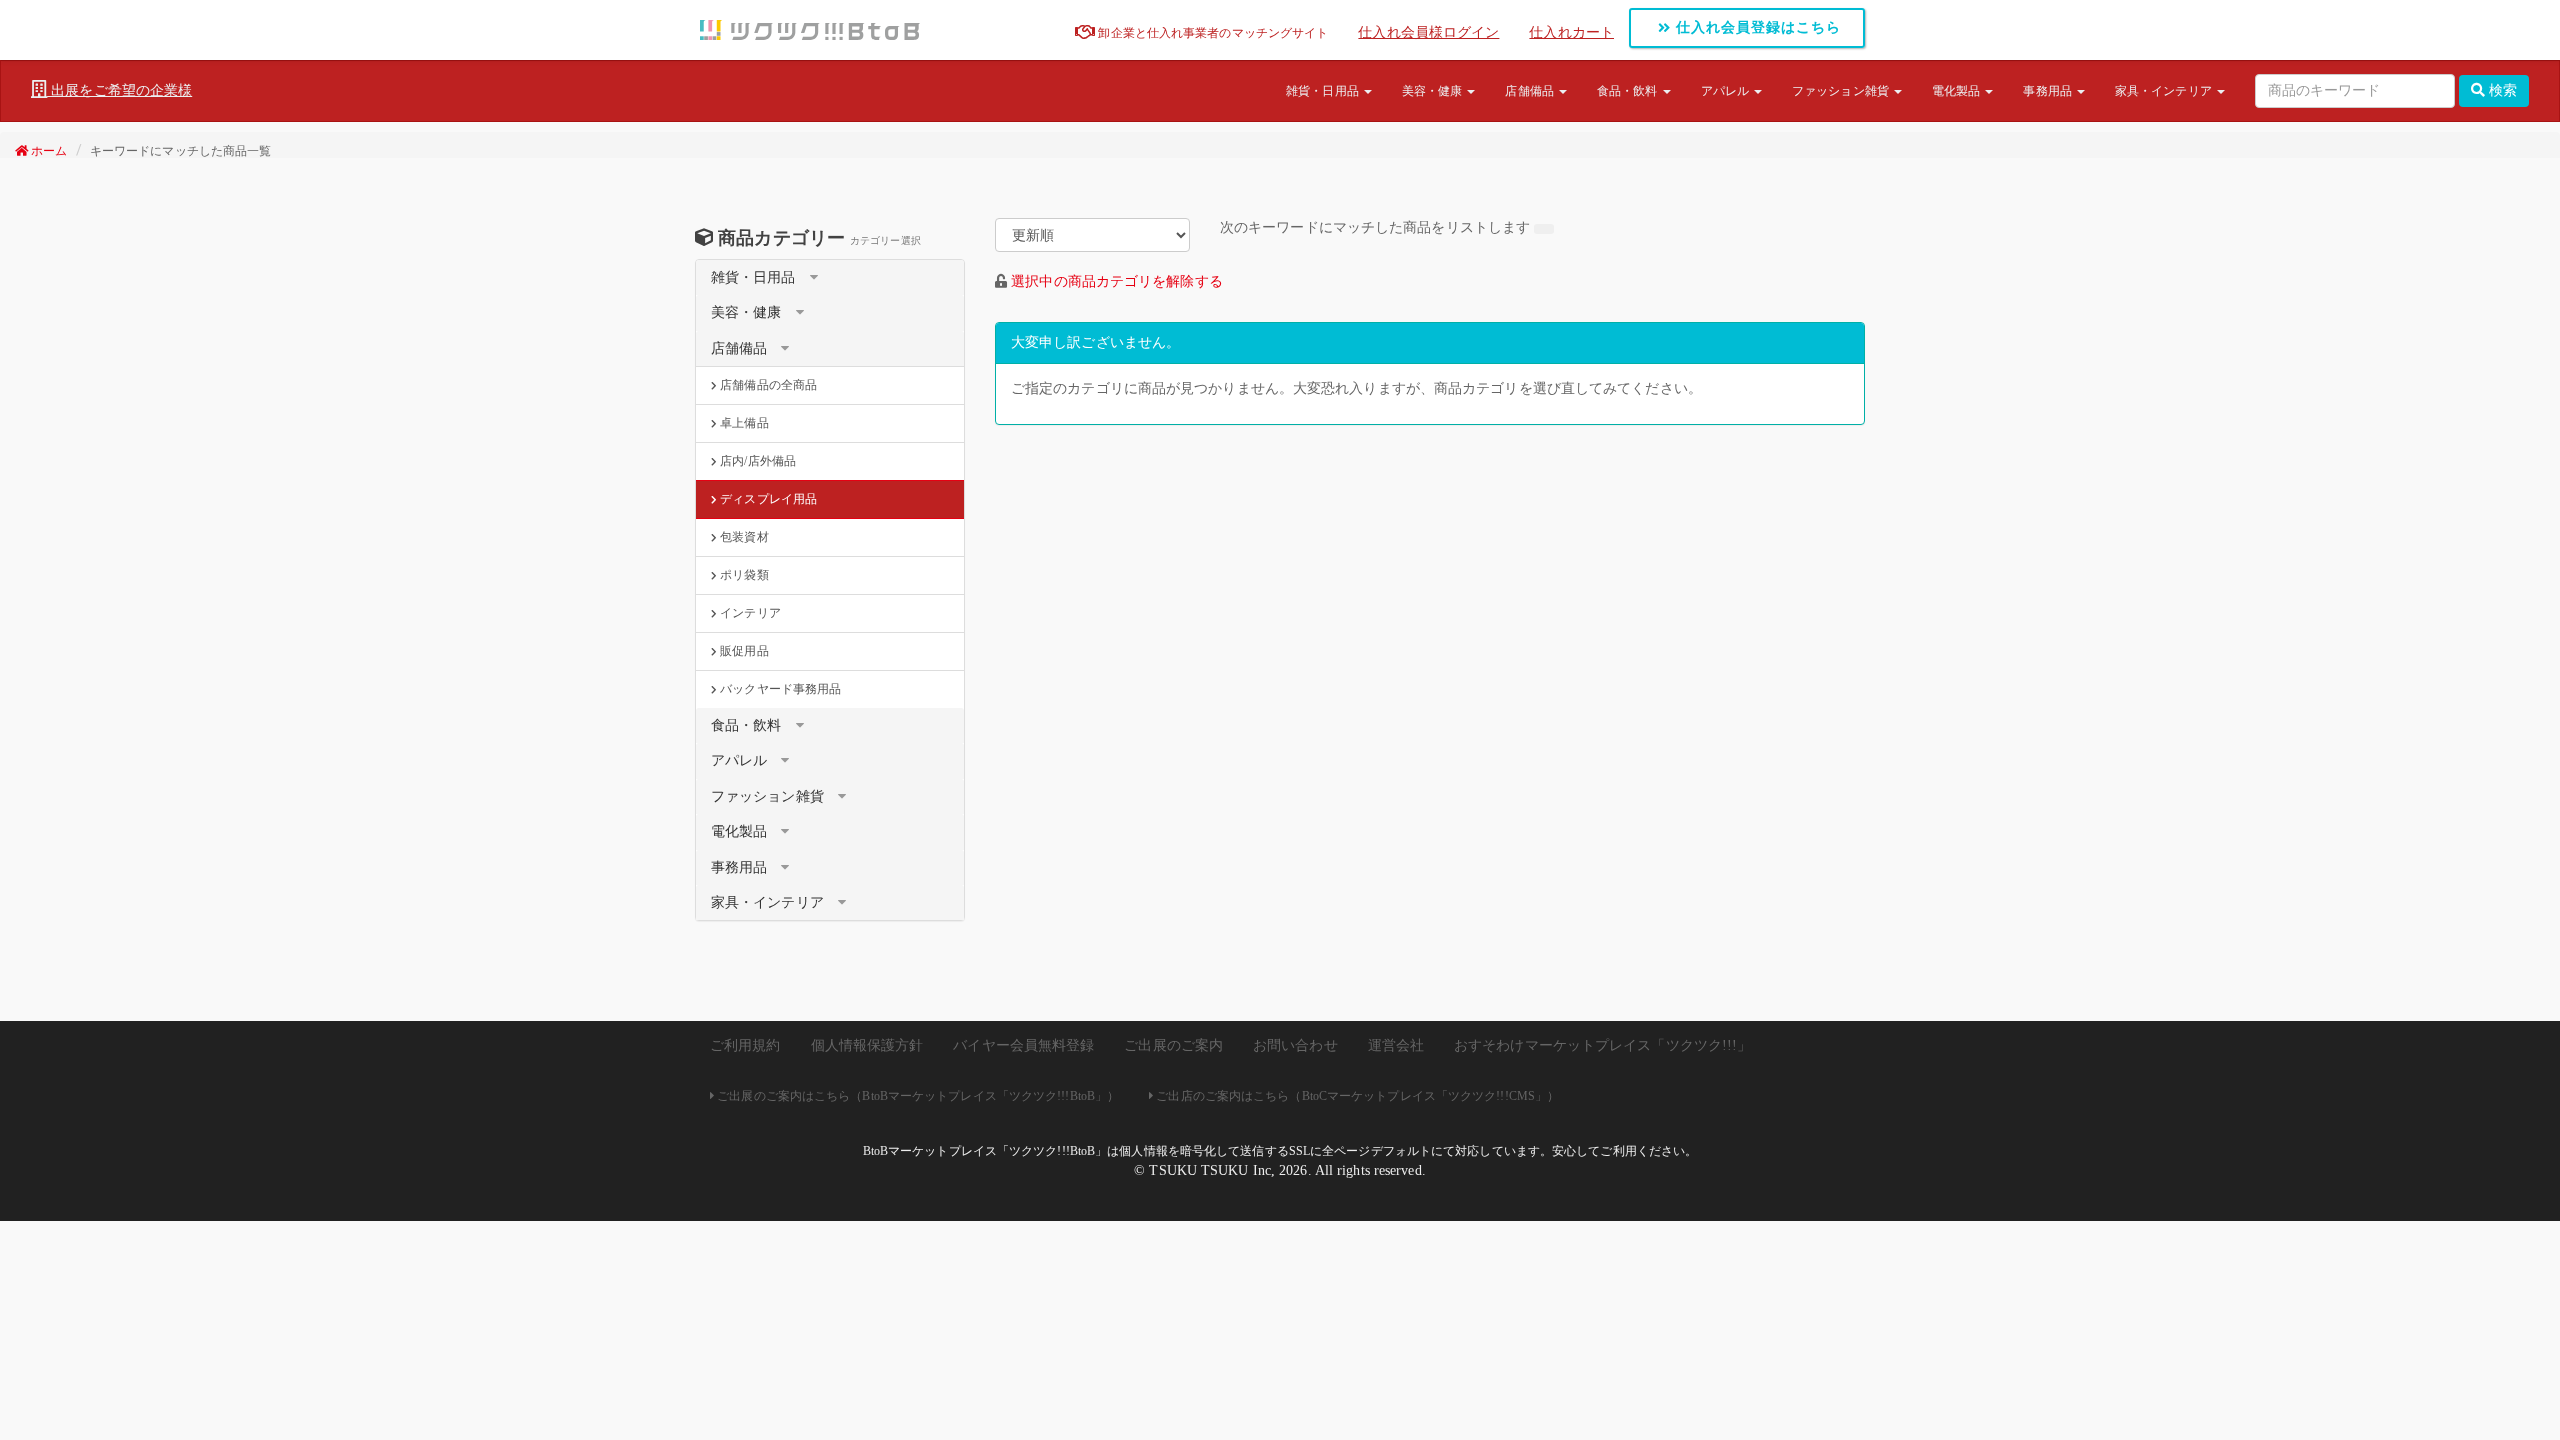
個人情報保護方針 (867, 1045)
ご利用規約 (745, 1045)
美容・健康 (1434, 91)
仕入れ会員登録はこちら (1756, 27)
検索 (2501, 90)
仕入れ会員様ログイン (1428, 32)
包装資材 (743, 537)
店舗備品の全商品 (767, 385)
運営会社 (1396, 1045)
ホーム (47, 151)
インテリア (749, 613)
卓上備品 (743, 423)
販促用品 (743, 651)
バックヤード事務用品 (779, 689)
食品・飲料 (1629, 91)
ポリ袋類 (743, 575)
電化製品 (1958, 91)
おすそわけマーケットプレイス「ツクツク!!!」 (1602, 1045)
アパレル (1727, 91)
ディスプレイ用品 (767, 499)
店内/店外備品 (756, 461)
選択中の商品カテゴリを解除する (1117, 281)
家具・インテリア (2165, 91)
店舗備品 (1531, 91)
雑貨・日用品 (1324, 91)
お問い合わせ (1295, 1045)
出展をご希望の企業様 (119, 90)
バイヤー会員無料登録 (1023, 1045)
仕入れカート (1571, 32)
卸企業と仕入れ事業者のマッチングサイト (1211, 33)
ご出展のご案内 (1173, 1045)
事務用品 (2049, 91)
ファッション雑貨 (1842, 91)
